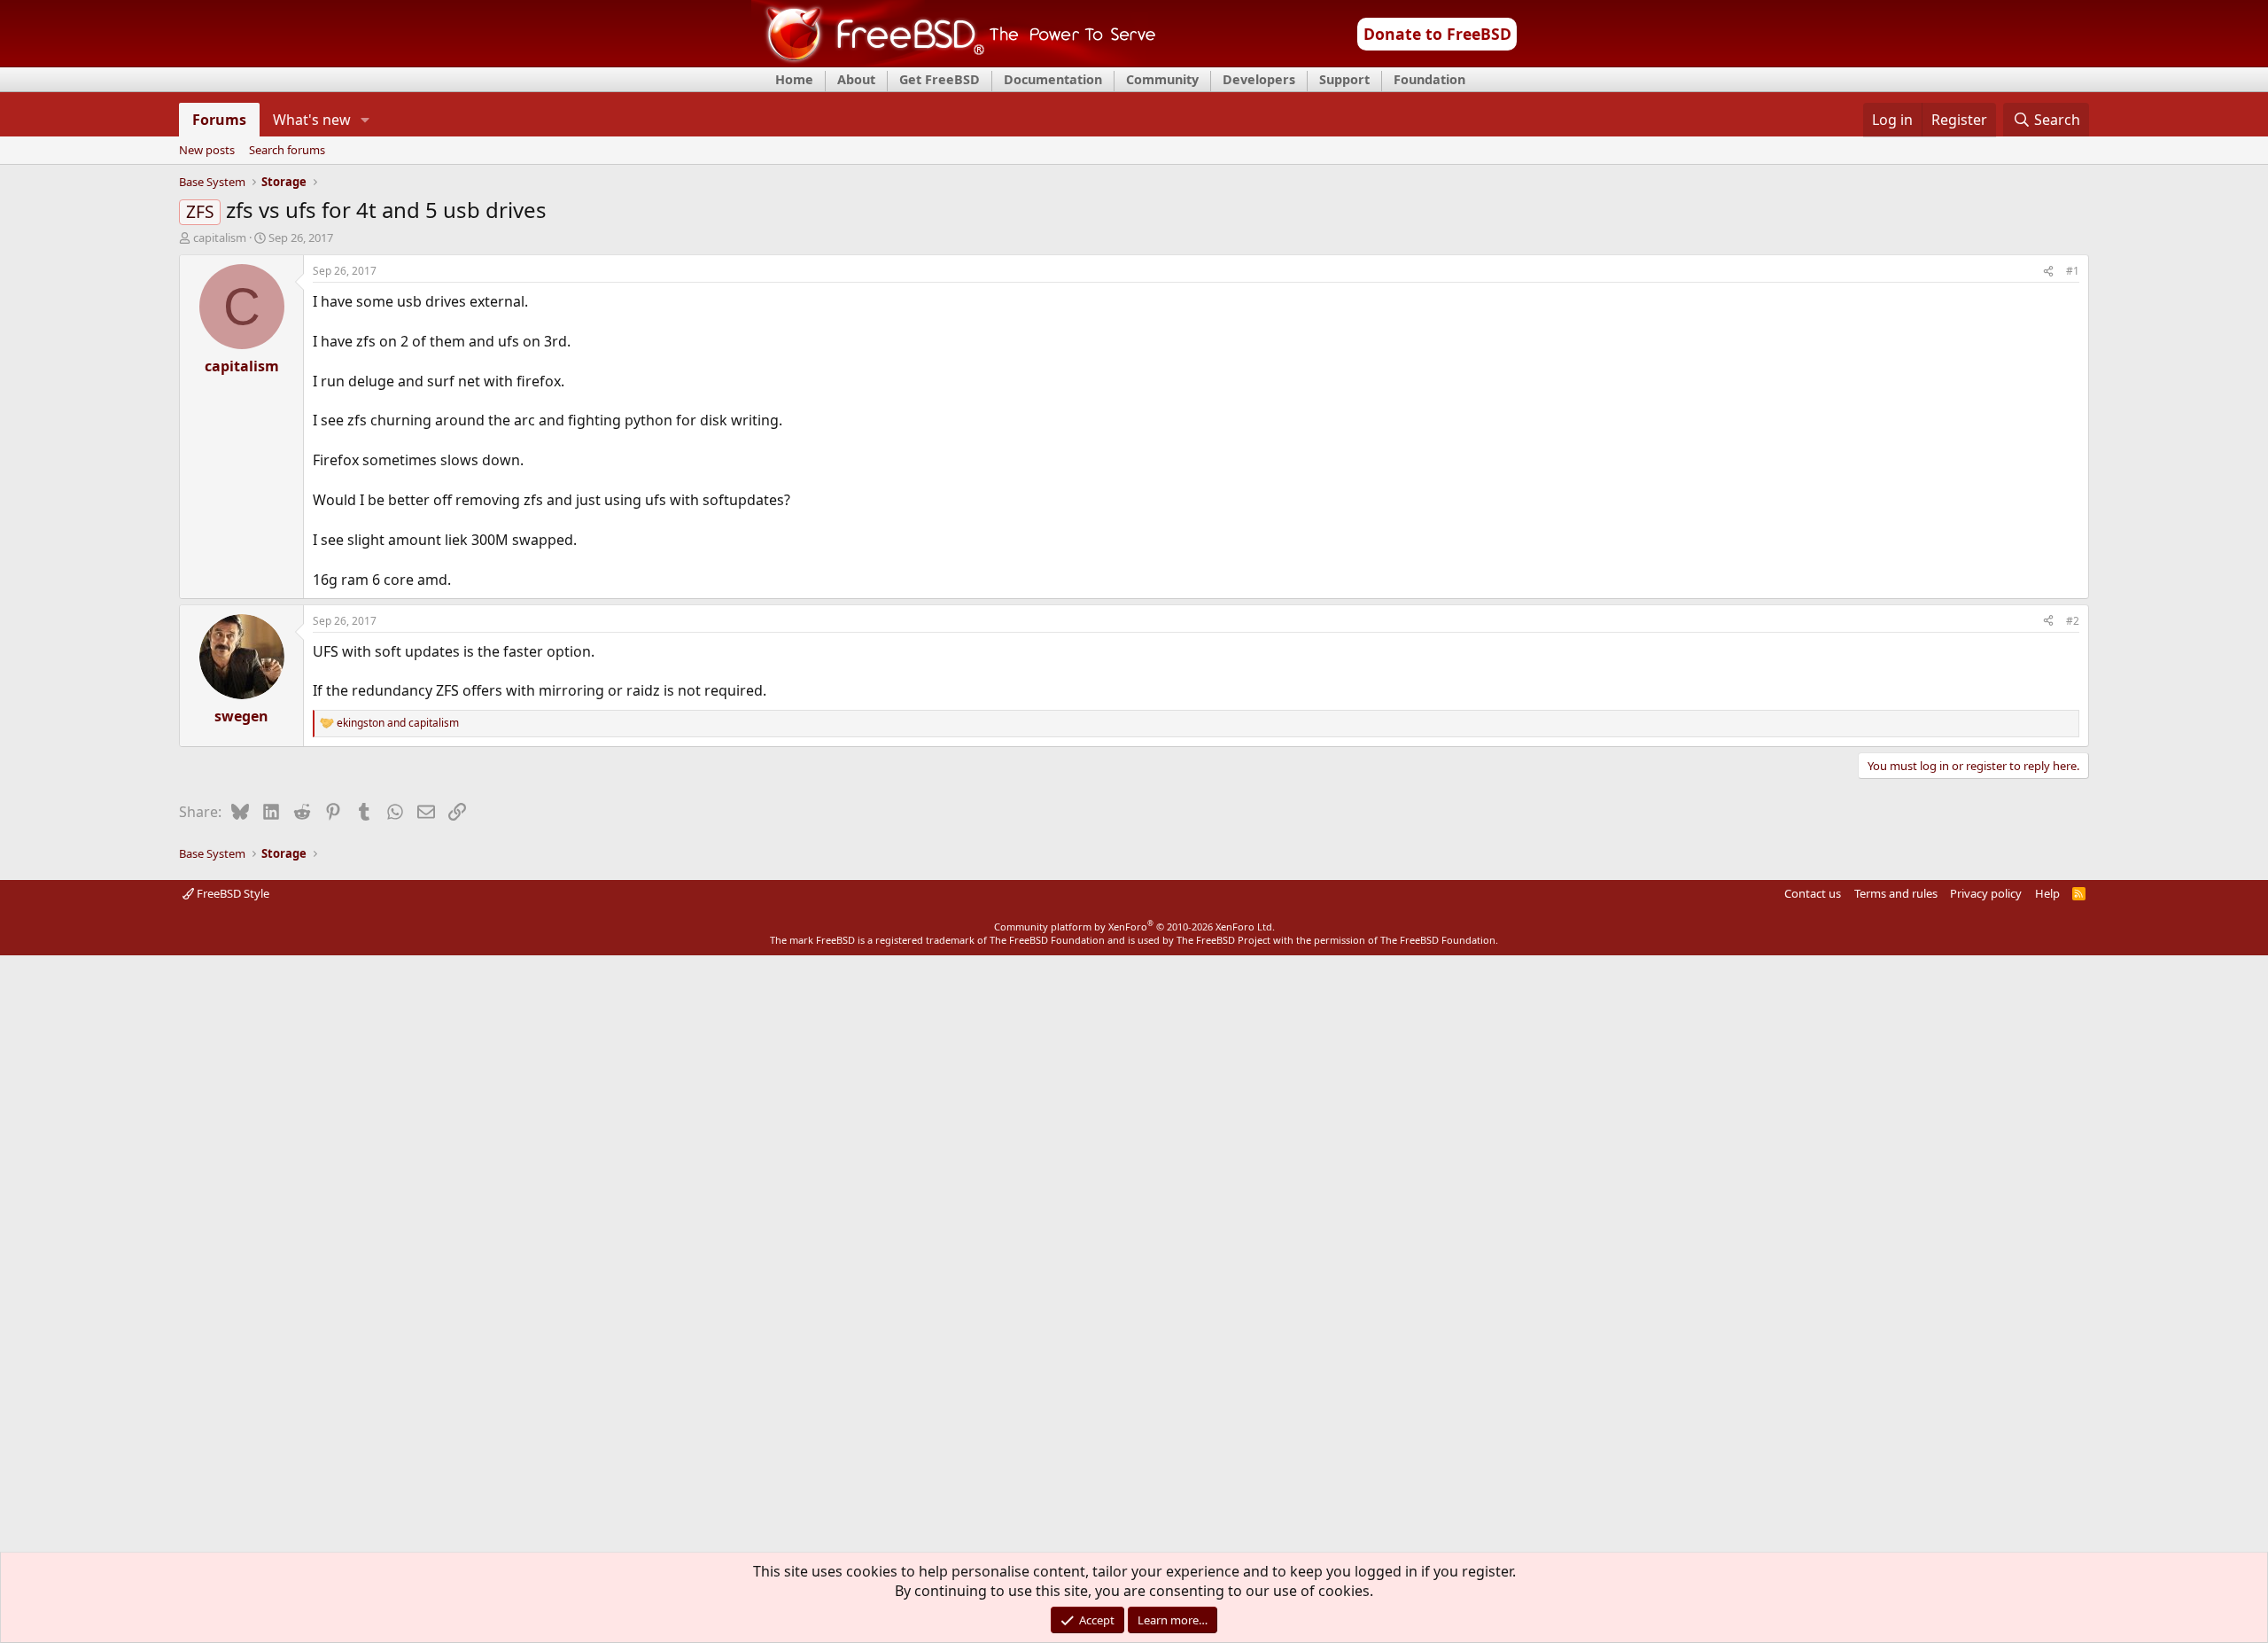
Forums (219, 120)
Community (1162, 79)
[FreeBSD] (954, 61)
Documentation (1053, 79)
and (398, 723)
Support (1344, 79)
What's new (312, 120)
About (856, 79)
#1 (2073, 271)
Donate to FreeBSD (1437, 34)
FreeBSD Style (232, 893)
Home (794, 79)
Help (2047, 893)
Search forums (287, 151)
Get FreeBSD (940, 79)
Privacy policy (1986, 893)
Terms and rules (1896, 893)
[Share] (2048, 272)
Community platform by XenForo (1134, 927)
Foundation (1429, 79)
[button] (365, 120)
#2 (2073, 621)
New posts (207, 151)
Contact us (1813, 893)
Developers (1259, 79)
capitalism (220, 237)
